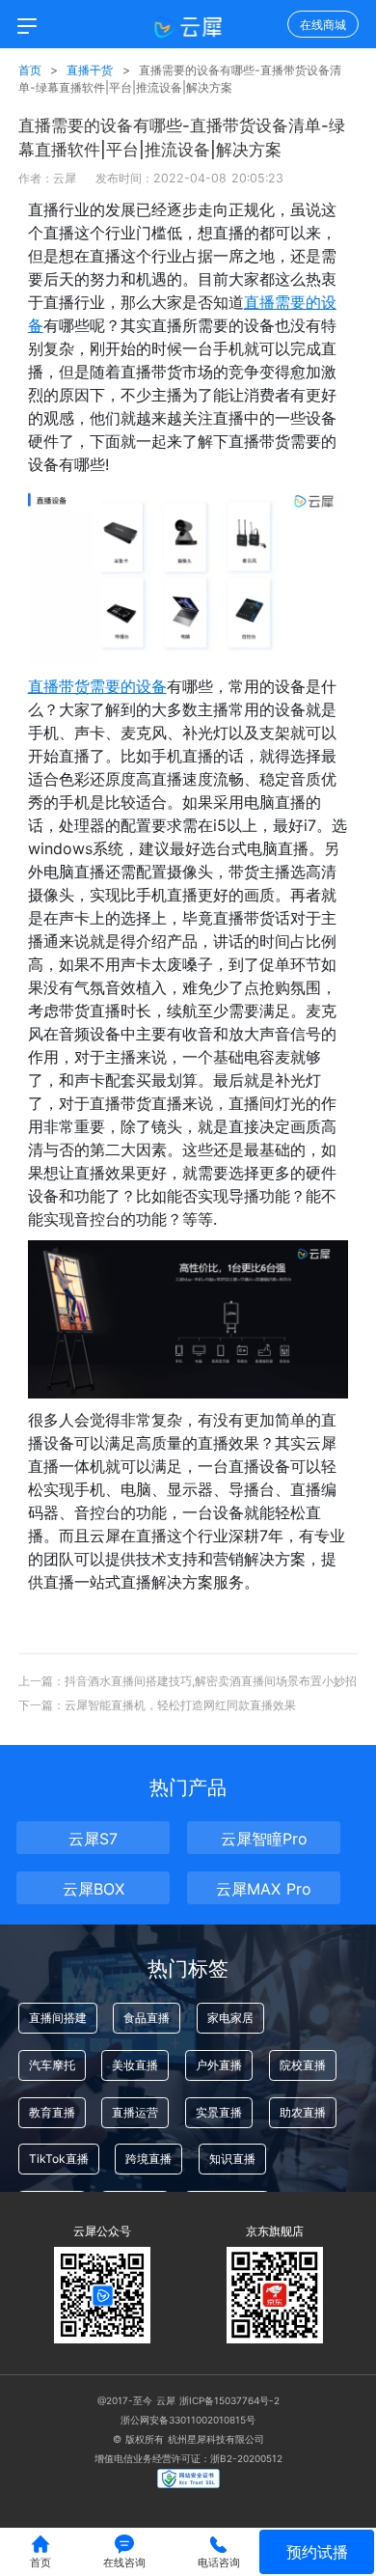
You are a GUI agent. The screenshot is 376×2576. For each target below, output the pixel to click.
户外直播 (219, 2065)
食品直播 (147, 2018)
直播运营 (135, 2112)
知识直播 (232, 2159)
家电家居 (230, 2018)
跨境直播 (148, 2159)
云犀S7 (93, 1839)
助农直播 (303, 2112)
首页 (30, 70)
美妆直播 (135, 2065)
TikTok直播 (59, 2159)
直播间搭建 (58, 2018)
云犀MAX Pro (264, 1889)
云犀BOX (94, 1889)
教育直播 (52, 2112)
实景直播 (219, 2112)
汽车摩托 (52, 2065)
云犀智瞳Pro (264, 1839)
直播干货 (92, 70)
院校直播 (303, 2065)
